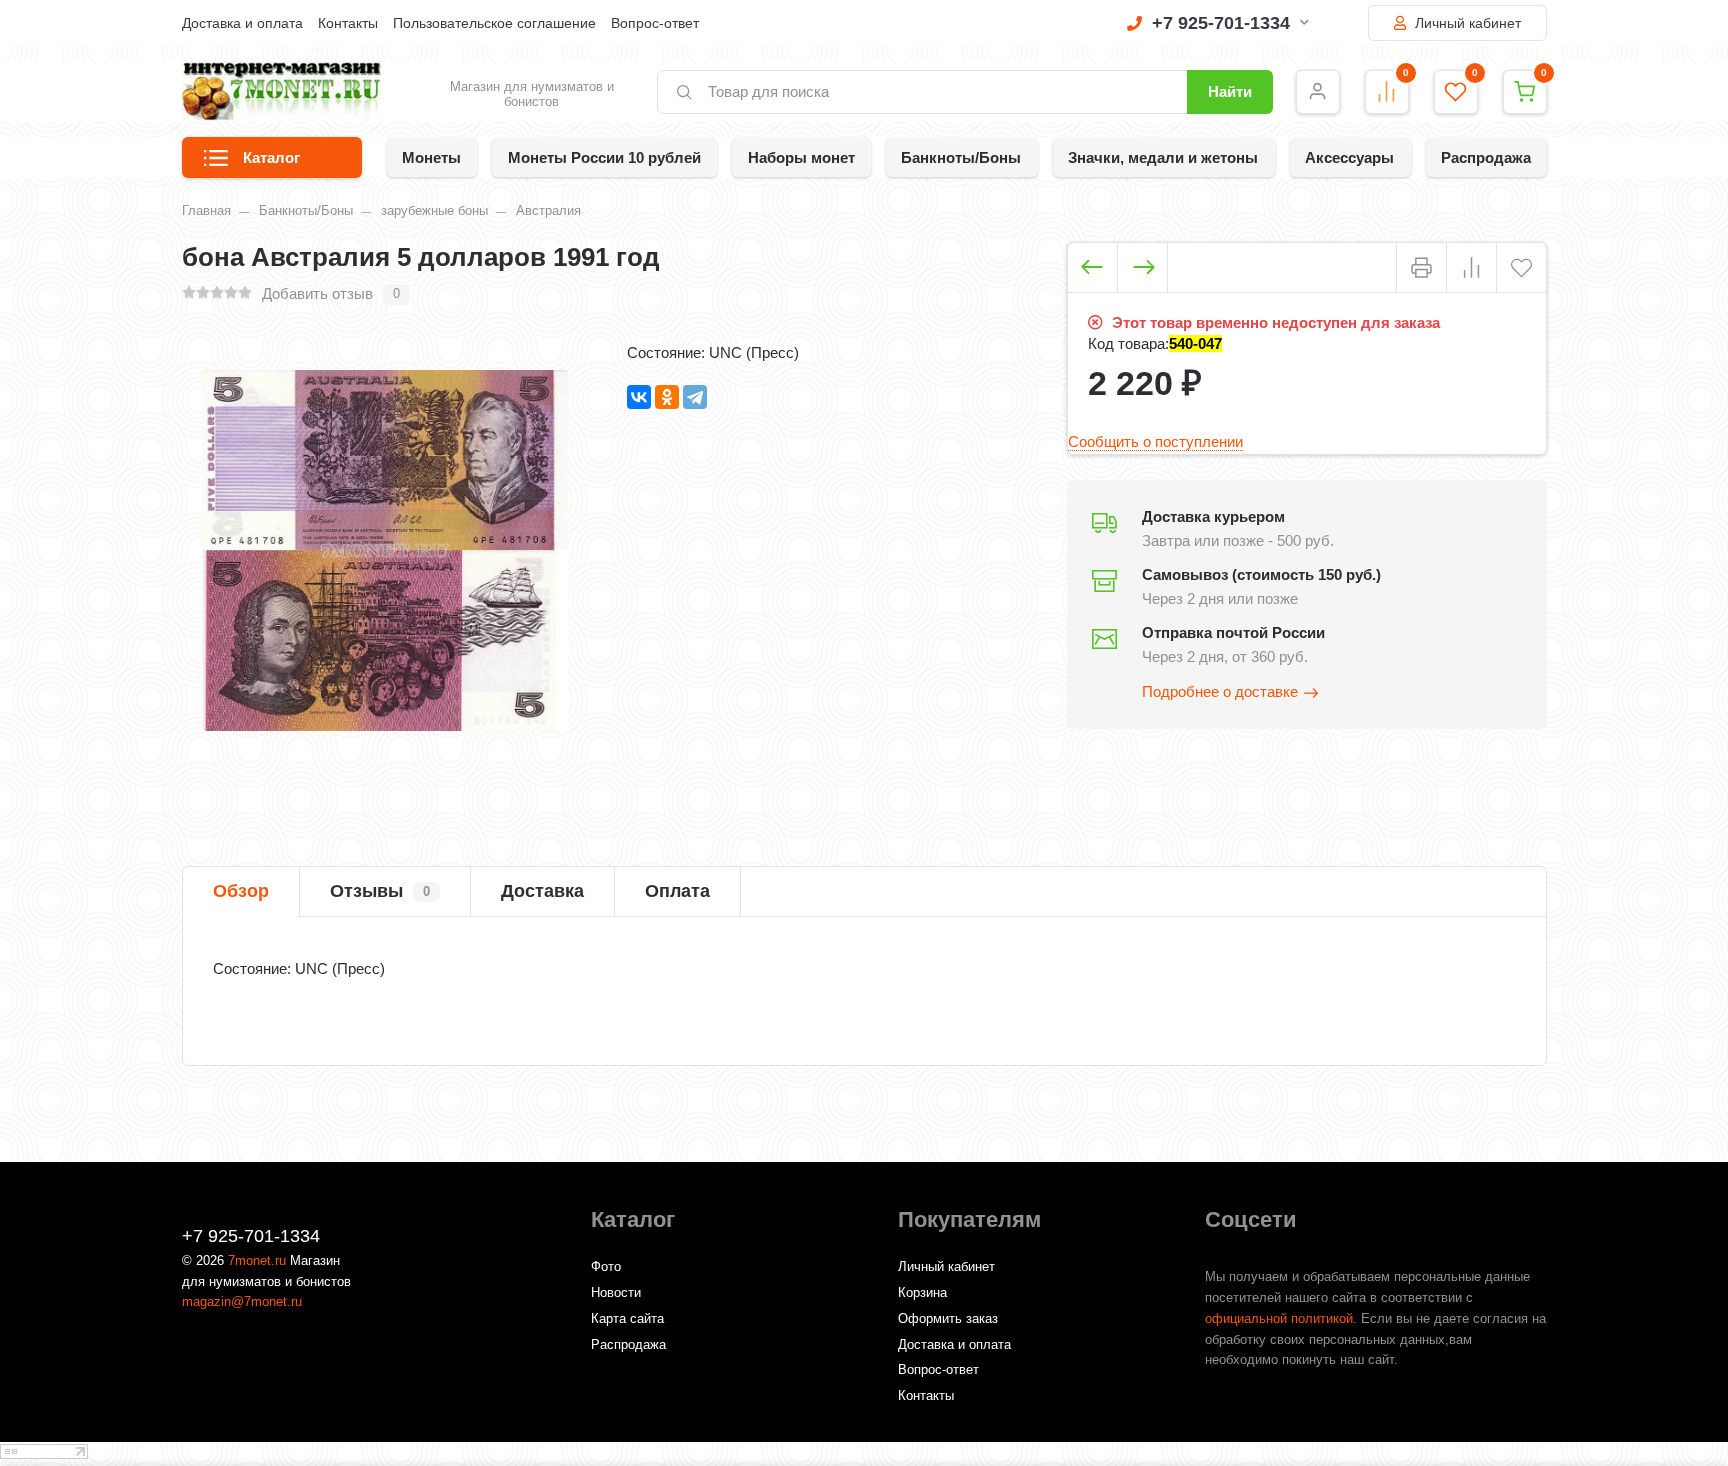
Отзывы (380, 891)
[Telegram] (695, 397)
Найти (1230, 91)
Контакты (348, 23)
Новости (616, 1292)
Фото (606, 1266)
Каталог (271, 157)
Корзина (922, 1292)
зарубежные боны (434, 210)
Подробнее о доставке (1220, 691)
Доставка (542, 891)
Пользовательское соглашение (494, 23)
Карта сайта (627, 1318)
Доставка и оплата (242, 23)
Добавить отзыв (317, 293)
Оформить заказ (948, 1318)
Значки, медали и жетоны (1163, 157)
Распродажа (1486, 157)
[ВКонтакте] (639, 397)
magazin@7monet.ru (242, 1301)
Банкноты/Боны (961, 157)
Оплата (677, 891)
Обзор (241, 891)
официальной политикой (1279, 1318)
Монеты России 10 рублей (604, 157)
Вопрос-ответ (655, 23)
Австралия (548, 210)
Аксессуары (1349, 157)
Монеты (431, 157)
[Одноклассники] (667, 397)
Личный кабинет (1466, 23)
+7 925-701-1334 (1221, 23)
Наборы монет (801, 157)
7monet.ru (257, 1260)
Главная (206, 210)
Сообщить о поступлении (1155, 441)
